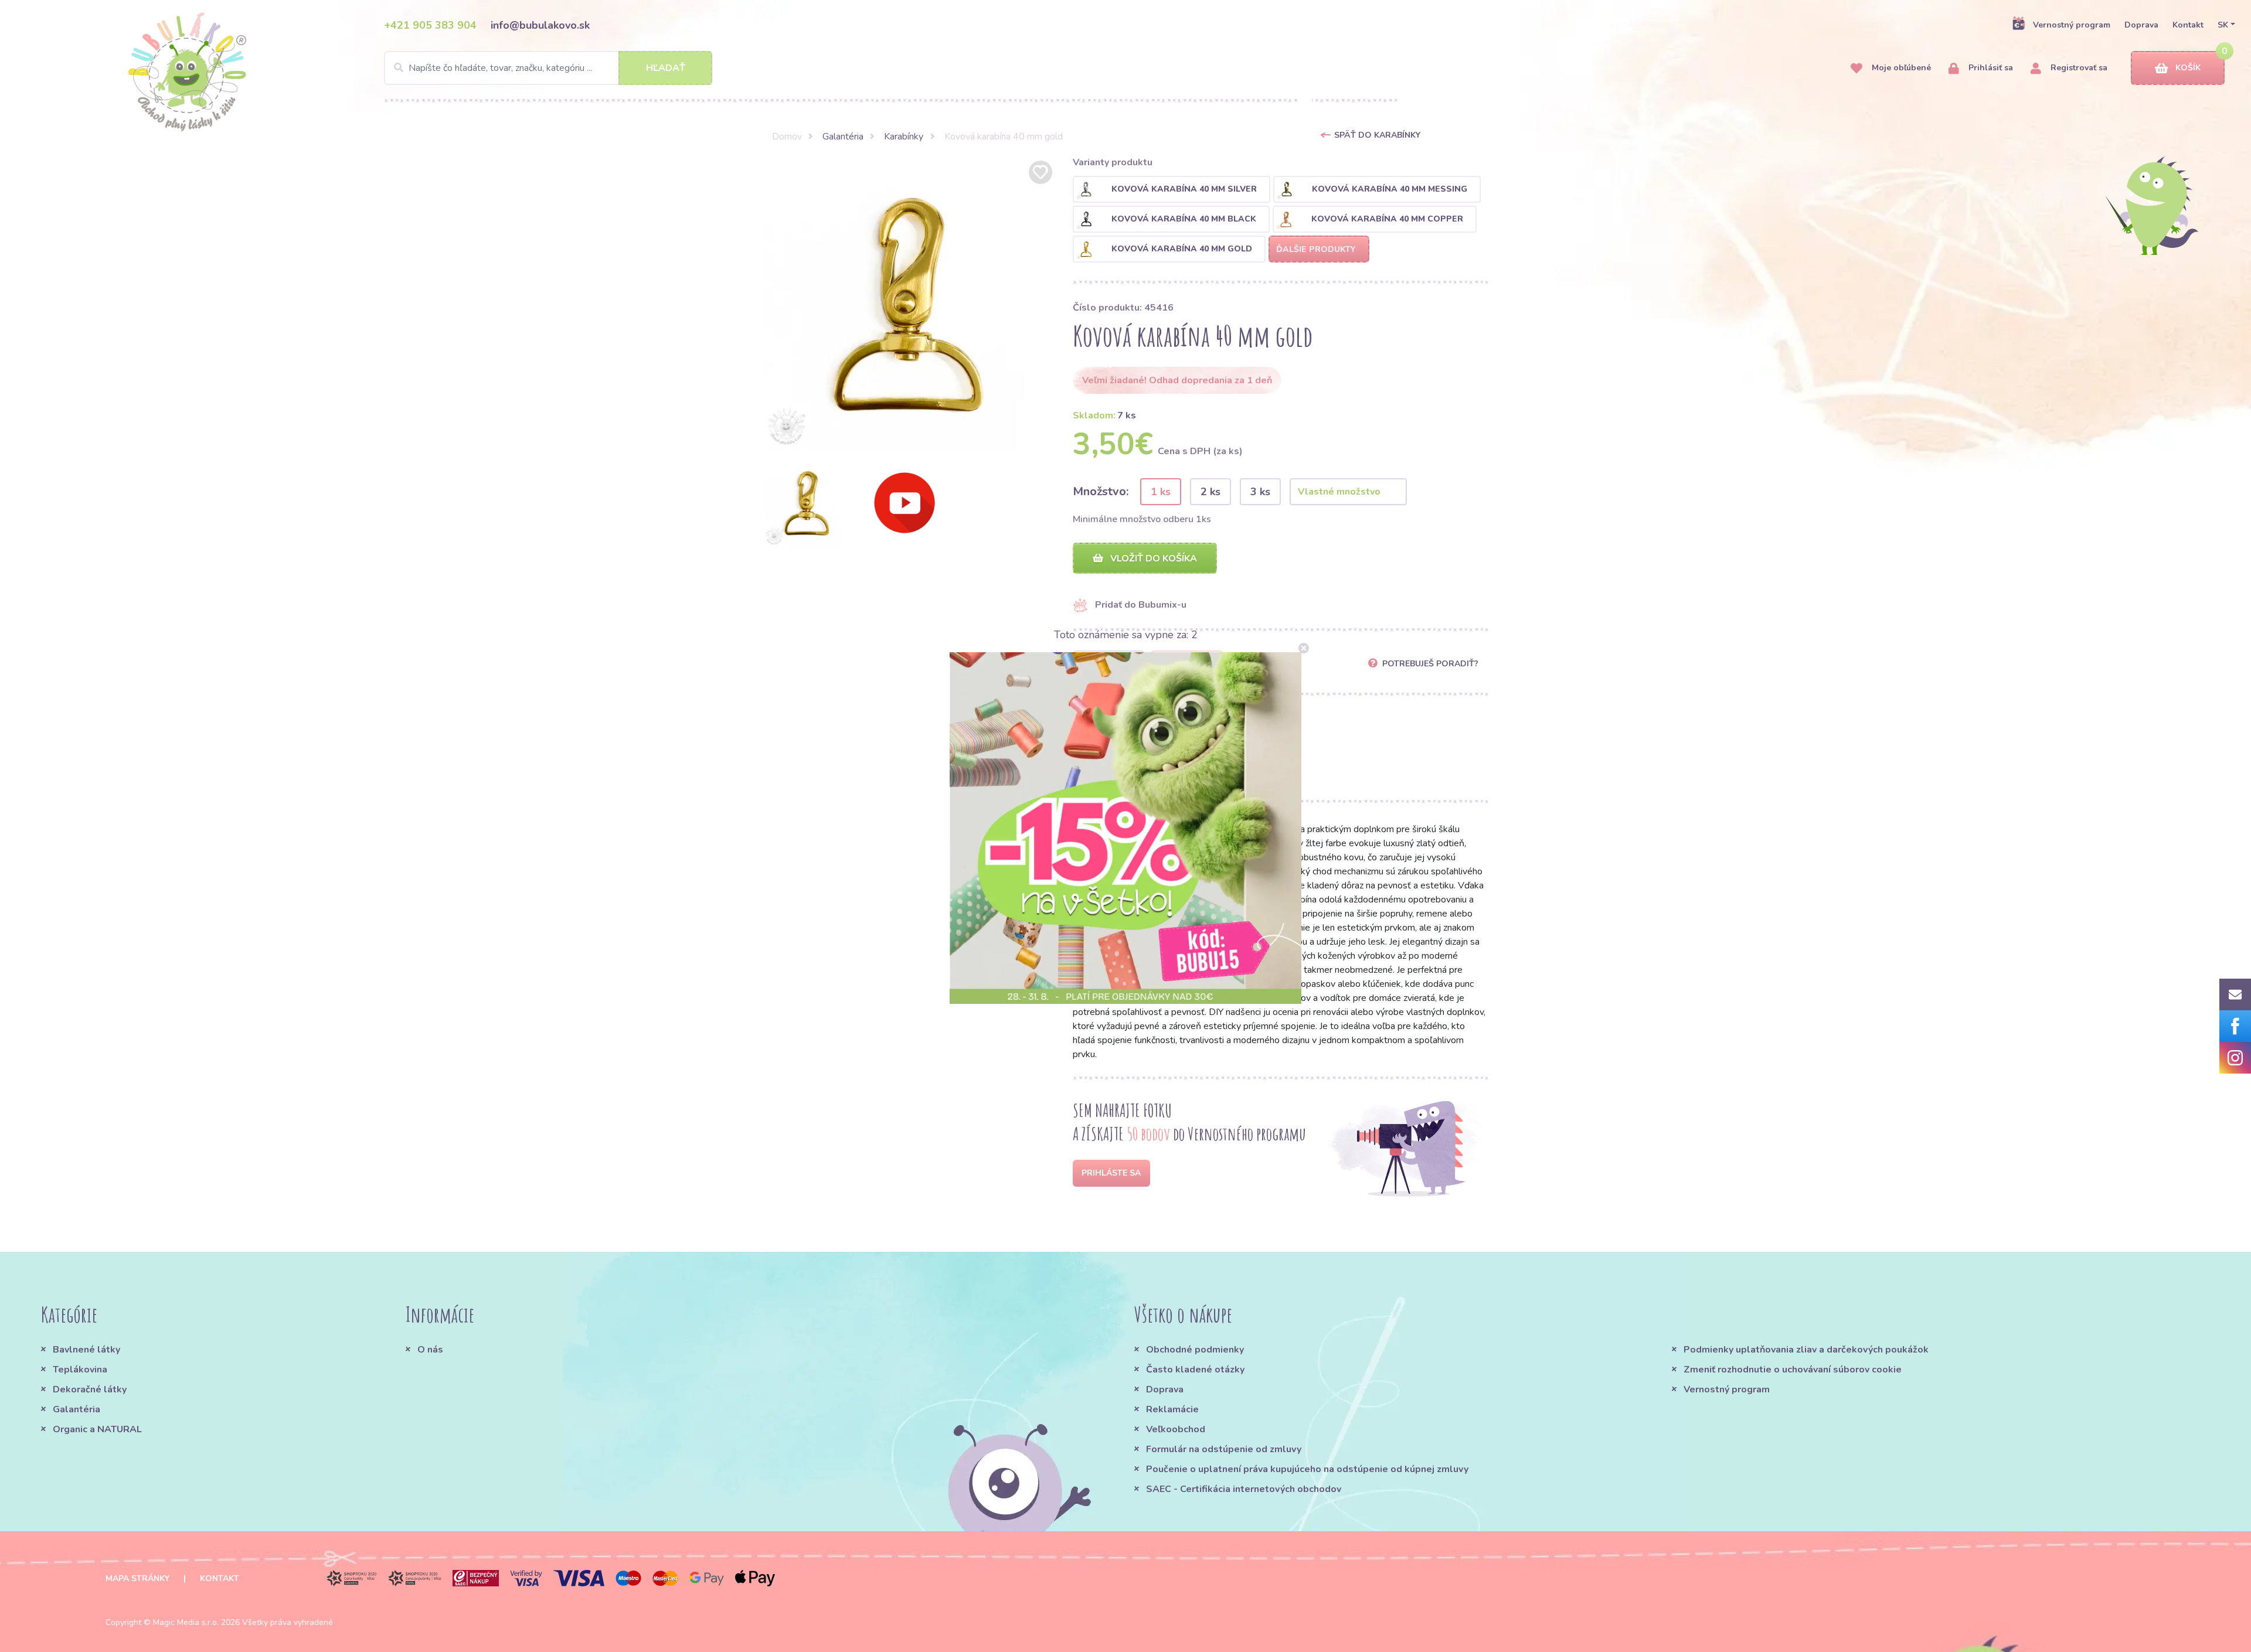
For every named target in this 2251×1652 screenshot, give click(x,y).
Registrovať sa (2078, 68)
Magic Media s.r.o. (186, 1622)
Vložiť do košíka (1152, 558)
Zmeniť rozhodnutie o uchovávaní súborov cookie (1793, 1370)
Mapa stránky (137, 1578)
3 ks (1260, 492)
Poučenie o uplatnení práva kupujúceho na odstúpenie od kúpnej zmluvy (1307, 1469)
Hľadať (666, 68)
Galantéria (843, 137)
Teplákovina (80, 1370)
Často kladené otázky (1195, 1370)
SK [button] (2223, 25)
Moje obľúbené (1900, 68)
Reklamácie (1172, 1409)
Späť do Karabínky (1377, 135)
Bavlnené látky (86, 1350)
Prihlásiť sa (1990, 68)
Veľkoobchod (1176, 1429)
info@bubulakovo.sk (540, 25)
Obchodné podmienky (1195, 1350)
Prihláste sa (1111, 1173)
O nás (430, 1350)
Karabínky (904, 137)
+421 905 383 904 (430, 25)
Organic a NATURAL (97, 1429)
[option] (909, 304)
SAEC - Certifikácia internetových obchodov (1244, 1489)
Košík (2188, 68)
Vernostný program (2072, 25)
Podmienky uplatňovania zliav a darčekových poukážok (1806, 1350)
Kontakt (2188, 25)
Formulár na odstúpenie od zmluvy (1224, 1449)
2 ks (1210, 492)
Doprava (2141, 25)
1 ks (1161, 492)
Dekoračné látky (90, 1389)
